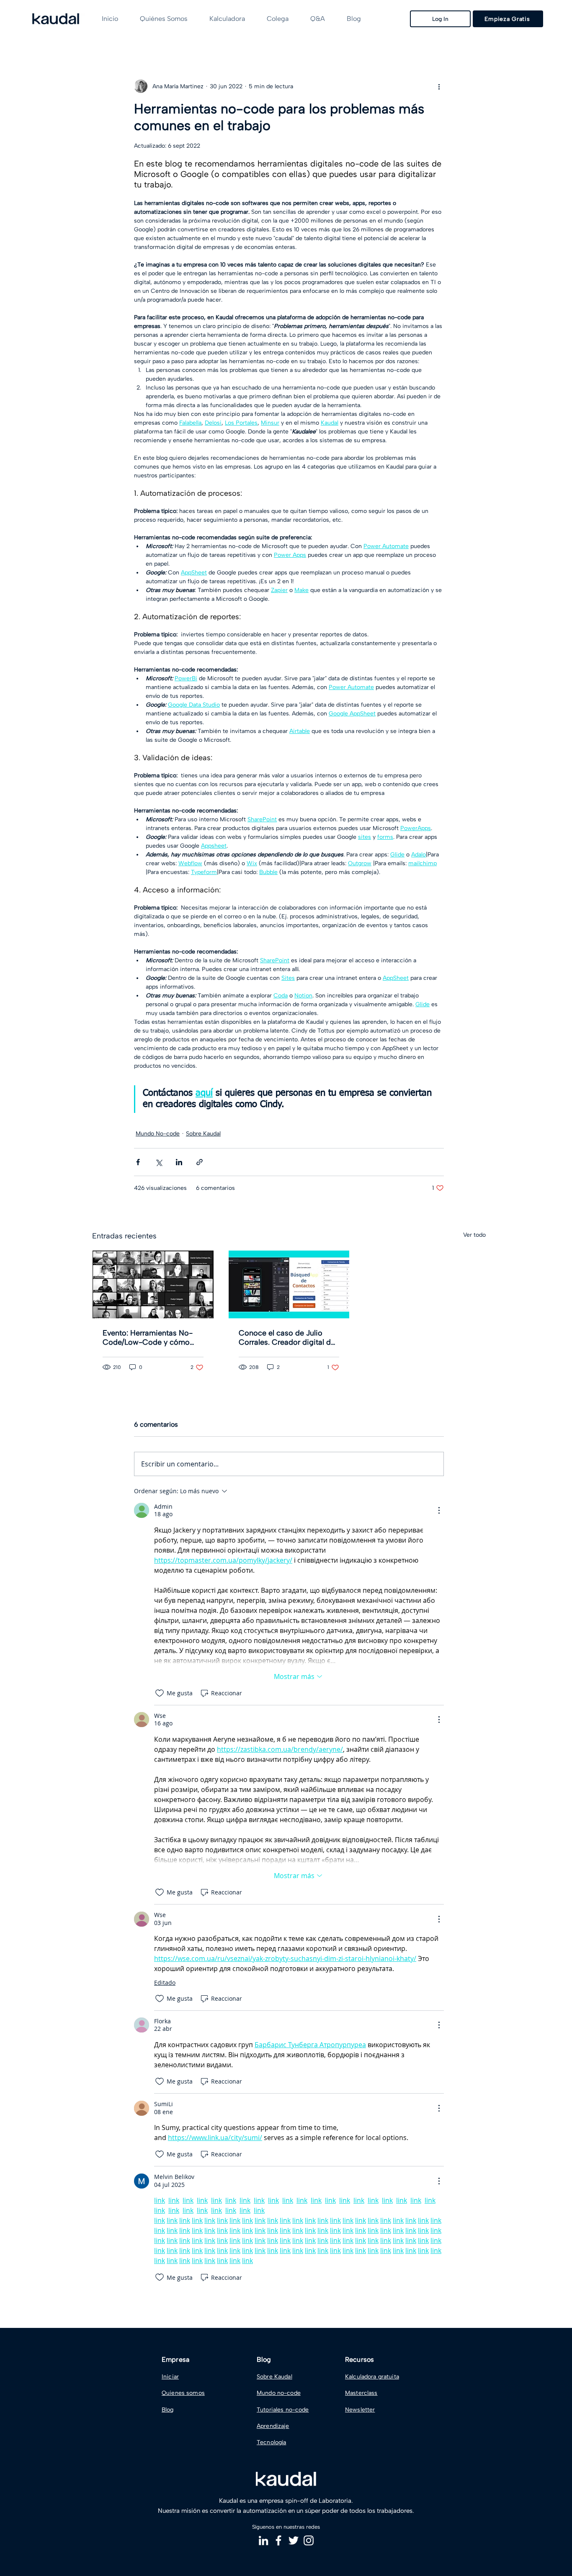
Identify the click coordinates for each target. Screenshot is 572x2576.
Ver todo (474, 1235)
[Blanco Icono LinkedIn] (263, 2540)
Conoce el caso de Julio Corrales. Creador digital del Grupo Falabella (288, 1338)
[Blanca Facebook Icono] (278, 2540)
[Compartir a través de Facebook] (138, 1162)
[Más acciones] (439, 86)
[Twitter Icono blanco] (294, 2540)
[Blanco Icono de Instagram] (309, 2540)
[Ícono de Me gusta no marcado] (160, 1693)
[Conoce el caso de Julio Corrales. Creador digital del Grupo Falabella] (289, 1284)
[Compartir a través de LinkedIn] (179, 1162)
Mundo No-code (158, 1134)
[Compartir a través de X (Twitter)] (158, 1162)
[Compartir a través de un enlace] (200, 1162)
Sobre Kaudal (203, 1134)
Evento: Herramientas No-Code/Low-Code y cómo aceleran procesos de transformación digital (148, 1338)
